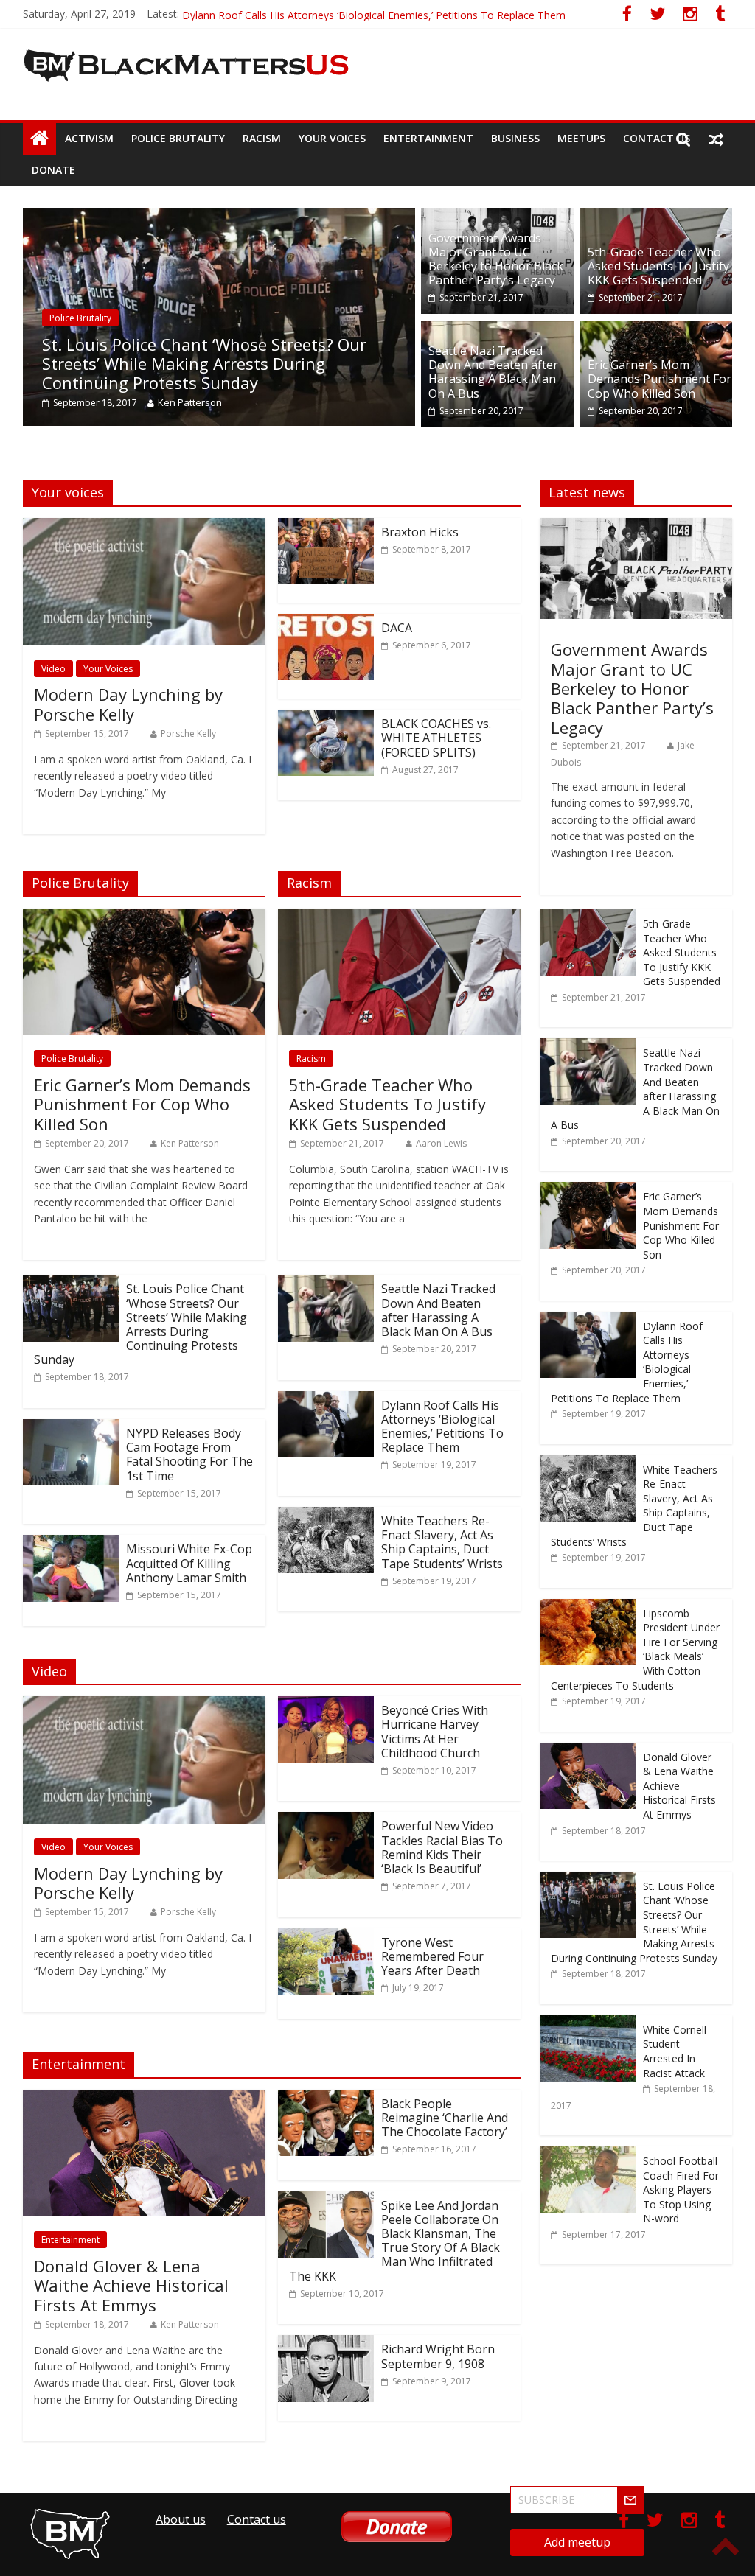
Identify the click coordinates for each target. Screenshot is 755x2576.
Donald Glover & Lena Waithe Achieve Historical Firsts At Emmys (131, 2285)
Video (53, 669)
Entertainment (428, 138)
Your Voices (332, 138)
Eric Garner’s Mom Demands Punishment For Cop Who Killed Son (338, 14)
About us (181, 2519)
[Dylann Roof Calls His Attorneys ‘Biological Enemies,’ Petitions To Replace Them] (326, 1400)
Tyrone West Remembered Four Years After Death (432, 1956)
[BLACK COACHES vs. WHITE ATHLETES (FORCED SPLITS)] (326, 718)
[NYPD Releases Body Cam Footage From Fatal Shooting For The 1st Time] (71, 1428)
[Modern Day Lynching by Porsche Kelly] (144, 527)
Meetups (581, 138)
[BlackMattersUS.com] (39, 139)
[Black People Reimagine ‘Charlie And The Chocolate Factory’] (326, 2099)
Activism (89, 138)
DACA (397, 628)
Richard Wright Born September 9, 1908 (438, 2356)
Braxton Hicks (420, 532)
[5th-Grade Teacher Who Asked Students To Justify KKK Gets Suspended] (656, 217)
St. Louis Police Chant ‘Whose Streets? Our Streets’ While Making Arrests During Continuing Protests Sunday (204, 364)
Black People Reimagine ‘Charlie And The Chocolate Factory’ (445, 2118)
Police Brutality (178, 138)
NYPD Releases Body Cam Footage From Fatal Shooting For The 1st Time (189, 1455)
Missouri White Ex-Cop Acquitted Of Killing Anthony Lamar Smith (189, 1563)
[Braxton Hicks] (326, 527)
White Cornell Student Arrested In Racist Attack (675, 2051)
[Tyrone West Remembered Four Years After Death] (326, 1937)
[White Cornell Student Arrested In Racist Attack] (588, 2023)
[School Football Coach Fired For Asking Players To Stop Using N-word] (588, 2154)
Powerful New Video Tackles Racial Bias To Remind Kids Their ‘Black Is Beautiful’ (442, 1847)
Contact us (657, 138)
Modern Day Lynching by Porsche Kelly (128, 704)
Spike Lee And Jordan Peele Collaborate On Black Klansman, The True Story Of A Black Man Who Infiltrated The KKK (394, 2241)
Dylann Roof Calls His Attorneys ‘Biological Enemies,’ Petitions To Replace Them (442, 1427)
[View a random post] (716, 139)
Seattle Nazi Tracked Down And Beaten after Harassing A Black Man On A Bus (493, 372)
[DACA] (326, 623)
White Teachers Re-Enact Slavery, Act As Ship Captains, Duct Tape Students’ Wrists (442, 1542)
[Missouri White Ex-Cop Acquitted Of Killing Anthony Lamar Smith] (71, 1544)
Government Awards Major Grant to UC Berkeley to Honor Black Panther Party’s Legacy (496, 259)
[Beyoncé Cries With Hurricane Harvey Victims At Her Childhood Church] (326, 1705)
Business (515, 138)
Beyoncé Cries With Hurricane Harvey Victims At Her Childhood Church (435, 1732)
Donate (53, 170)
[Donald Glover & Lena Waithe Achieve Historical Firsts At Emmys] (144, 2099)
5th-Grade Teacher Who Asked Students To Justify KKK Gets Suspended (658, 266)
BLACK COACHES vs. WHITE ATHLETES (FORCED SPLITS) (436, 738)
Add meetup (577, 2542)
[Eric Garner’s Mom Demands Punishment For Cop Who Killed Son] (656, 330)
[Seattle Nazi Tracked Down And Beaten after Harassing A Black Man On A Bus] (497, 330)
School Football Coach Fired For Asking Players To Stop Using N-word (681, 2190)
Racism (262, 138)
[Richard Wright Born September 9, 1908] (326, 2344)
